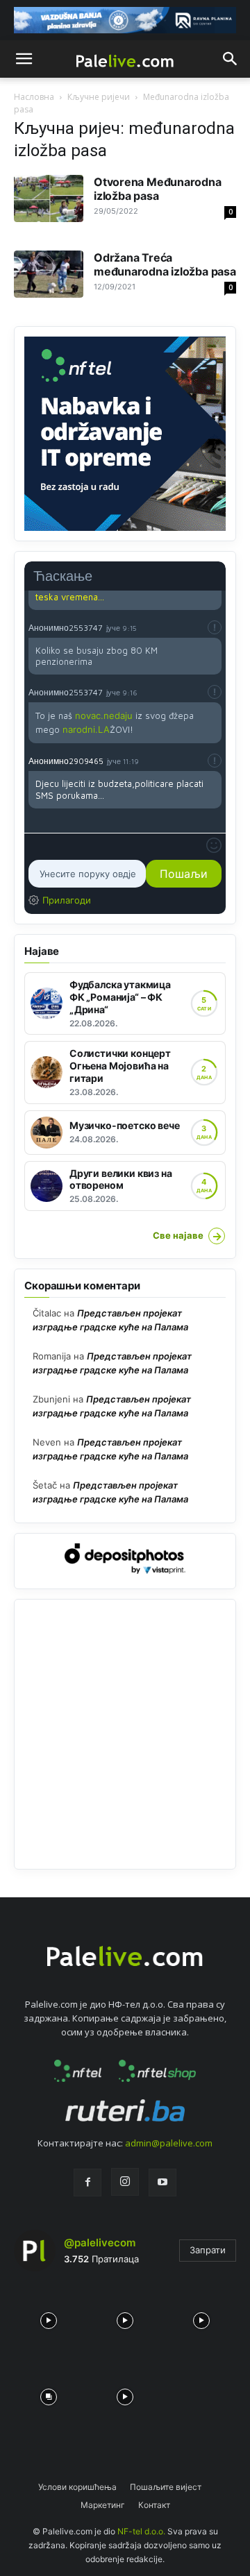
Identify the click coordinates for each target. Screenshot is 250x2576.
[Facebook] (87, 2183)
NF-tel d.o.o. (141, 2531)
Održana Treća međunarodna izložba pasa (165, 264)
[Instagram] (125, 2182)
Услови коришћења (77, 2487)
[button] (24, 59)
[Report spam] (215, 627)
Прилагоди (67, 900)
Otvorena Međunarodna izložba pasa (158, 189)
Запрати (208, 2250)
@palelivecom (100, 2243)
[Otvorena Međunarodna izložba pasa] (49, 199)
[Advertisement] (125, 1734)
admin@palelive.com (169, 2143)
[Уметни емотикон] (214, 845)
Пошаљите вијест (166, 2487)
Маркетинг (103, 2505)
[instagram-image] (49, 2317)
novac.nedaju (104, 715)
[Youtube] (162, 2183)
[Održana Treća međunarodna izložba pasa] (49, 274)
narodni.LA (86, 729)
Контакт (154, 2505)
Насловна (34, 97)
